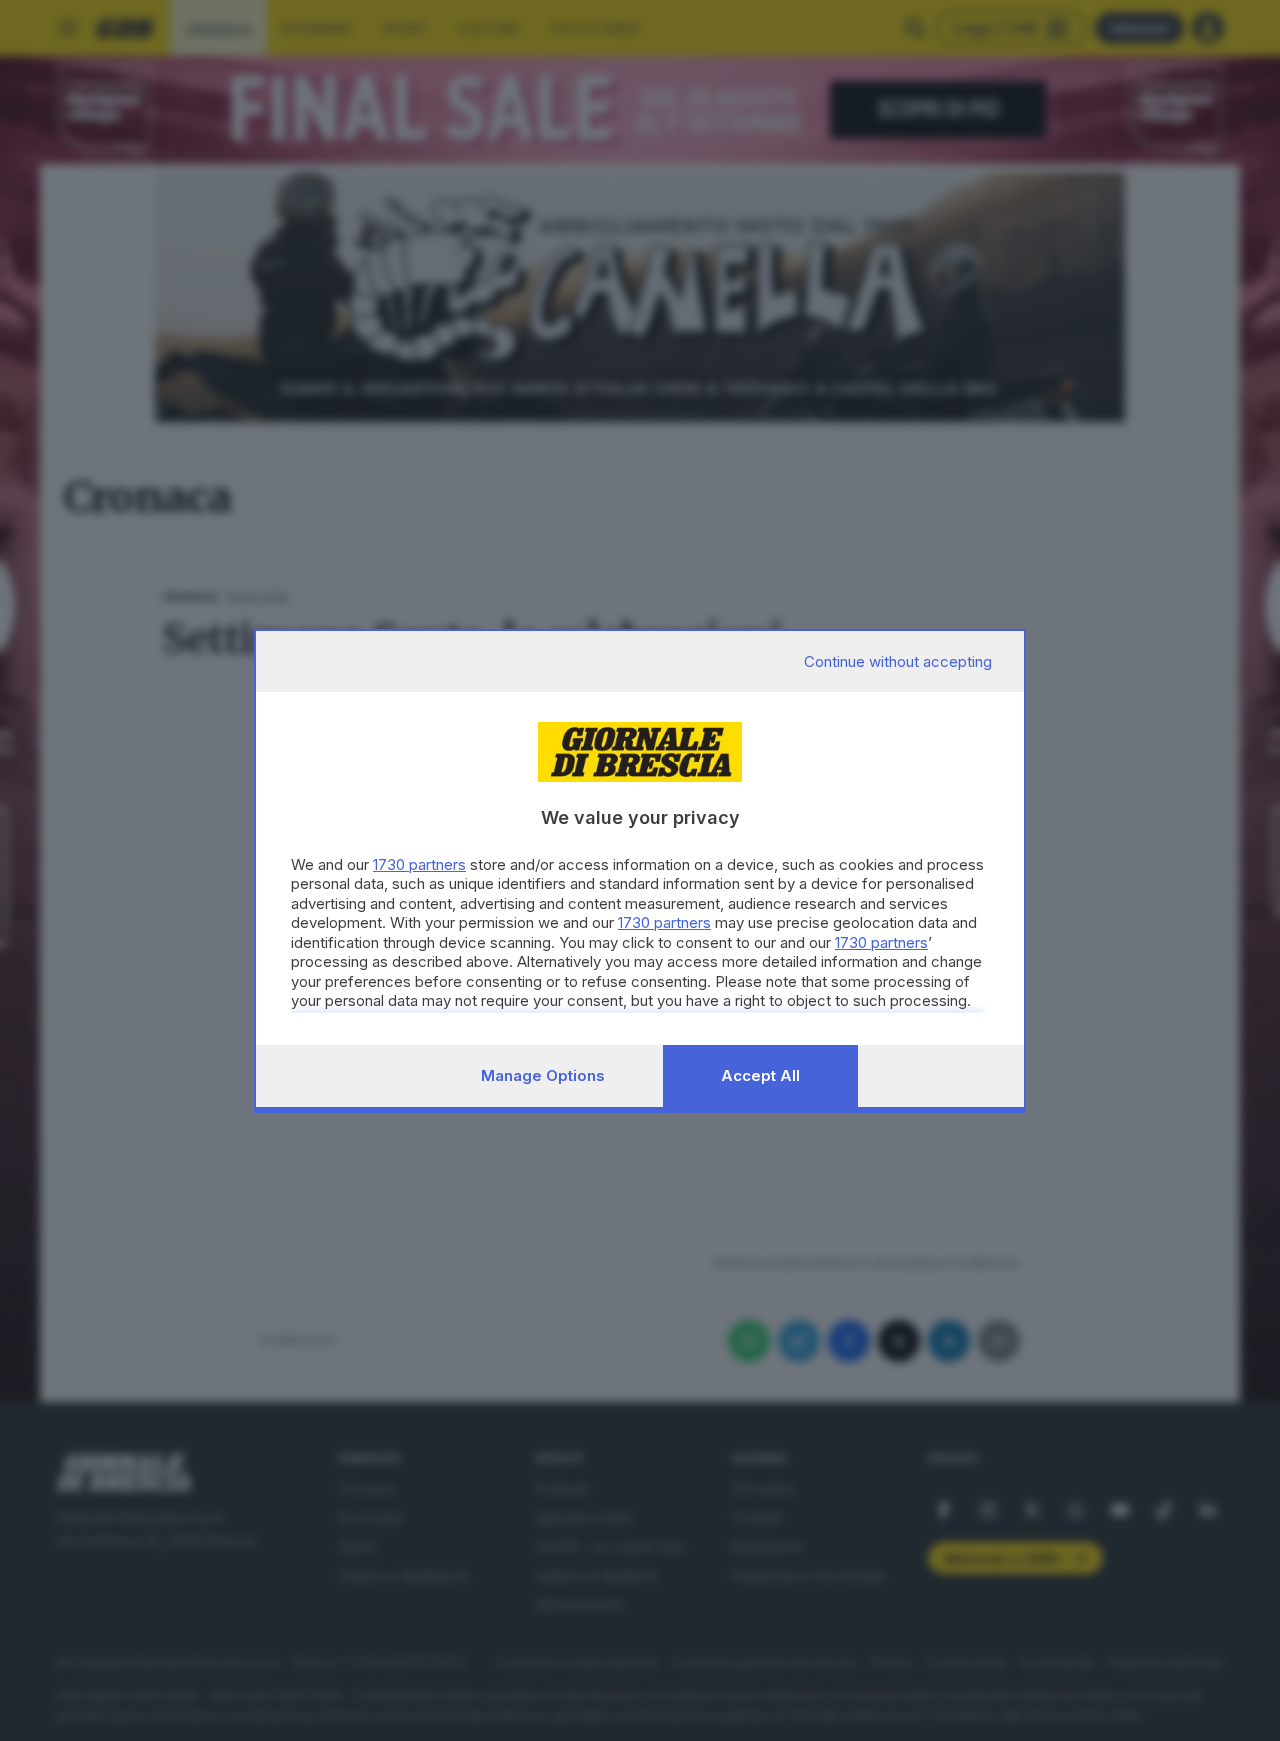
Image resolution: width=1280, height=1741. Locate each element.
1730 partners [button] (419, 864)
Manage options (543, 1075)
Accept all (760, 1075)
